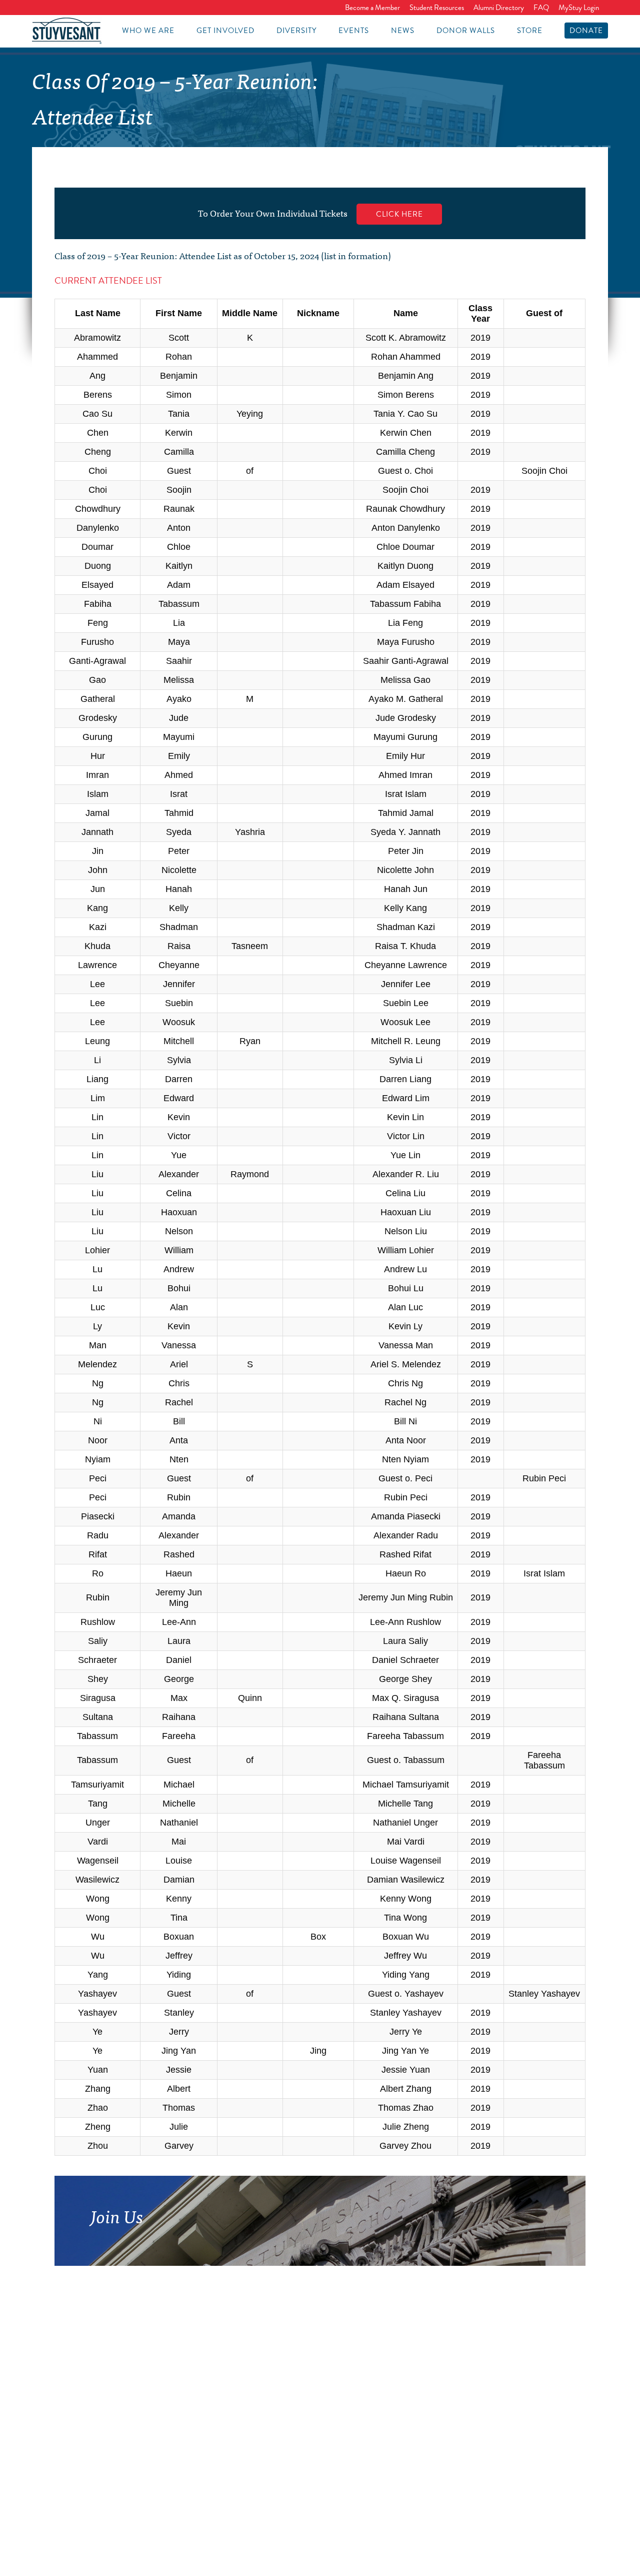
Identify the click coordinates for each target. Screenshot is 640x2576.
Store (530, 31)
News (403, 31)
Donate (586, 31)
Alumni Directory (499, 8)
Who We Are (148, 31)
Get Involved (225, 31)
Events (354, 31)
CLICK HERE (399, 214)
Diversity (296, 31)
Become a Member (372, 8)
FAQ (541, 8)
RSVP (387, 2245)
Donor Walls (466, 31)
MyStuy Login (579, 8)
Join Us (117, 2215)
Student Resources (437, 8)
